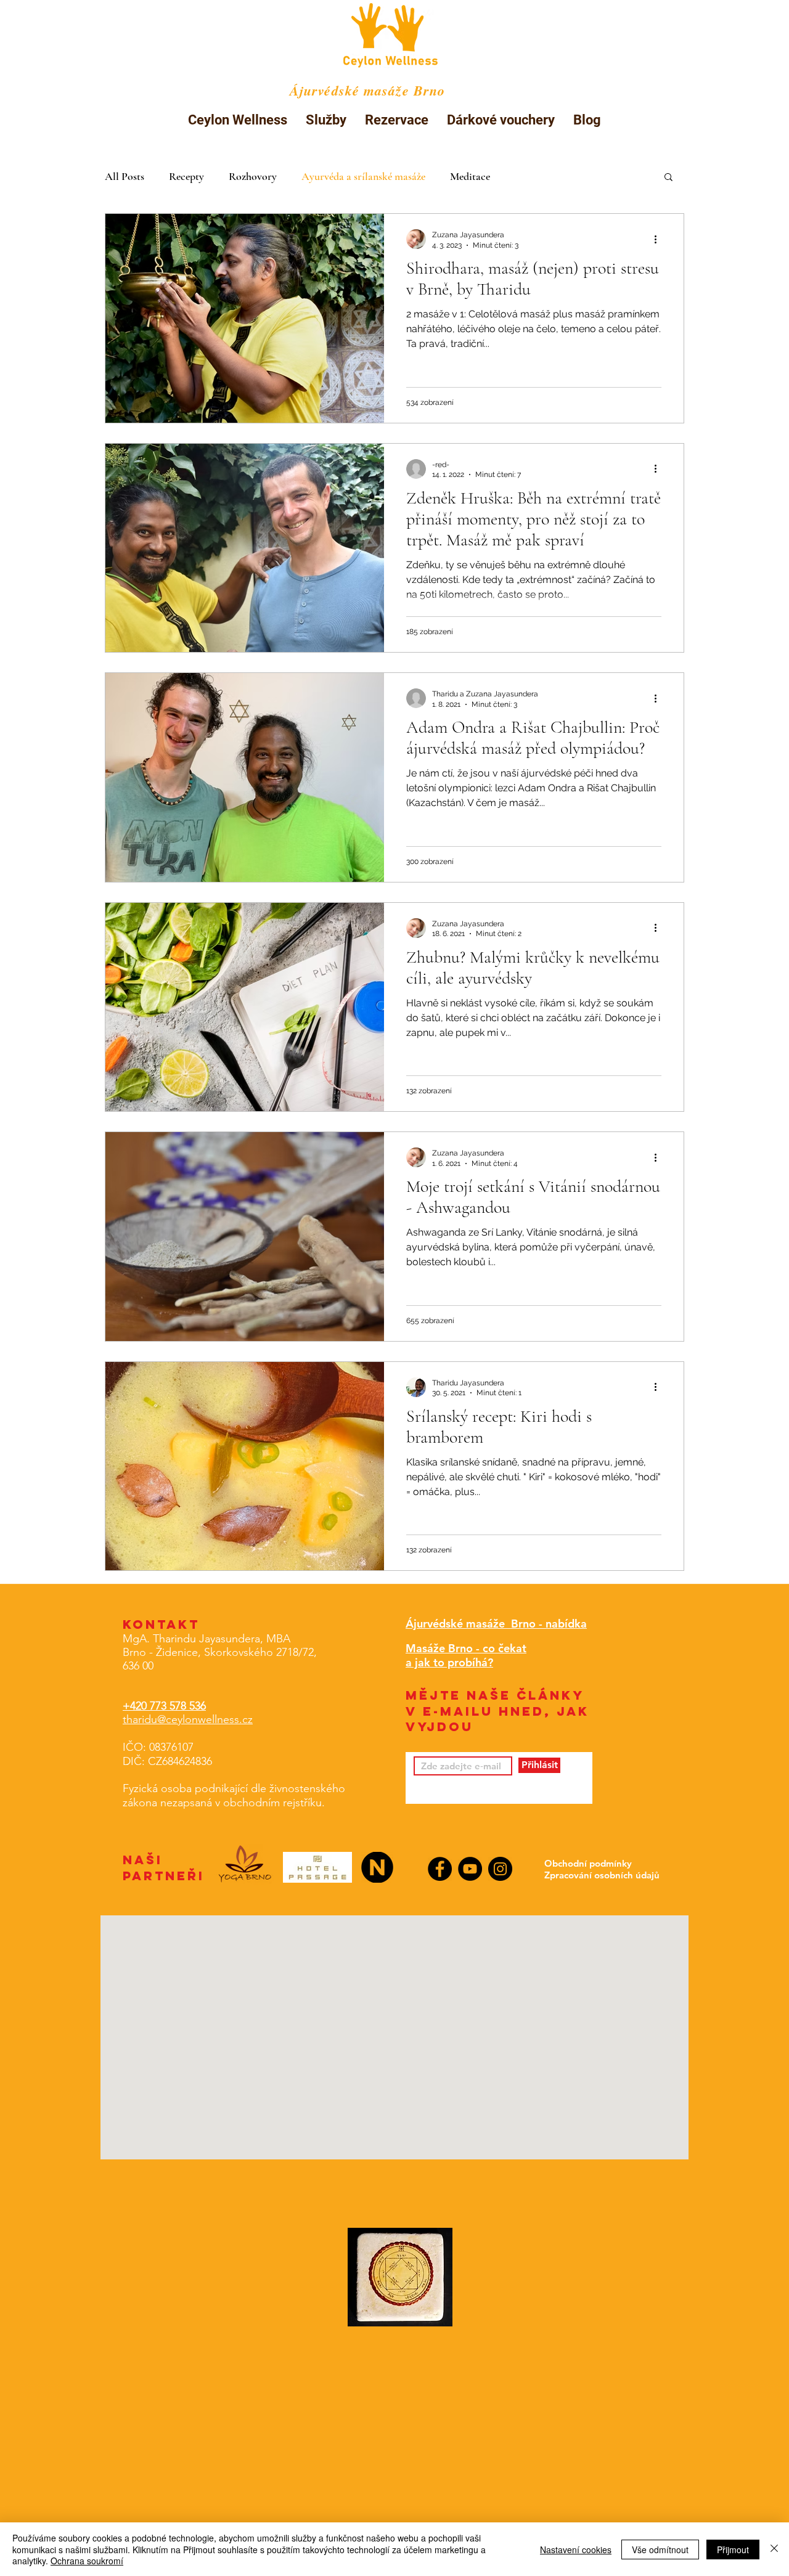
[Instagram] (500, 1869)
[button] (326, 120)
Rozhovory (253, 176)
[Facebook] (440, 1869)
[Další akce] (660, 239)
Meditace (470, 176)
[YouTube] (470, 1869)
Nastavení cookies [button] (576, 2550)
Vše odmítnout (660, 2550)
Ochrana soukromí (87, 2561)
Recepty (186, 176)
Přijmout (733, 2550)
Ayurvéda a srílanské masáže (363, 176)
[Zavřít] (774, 2549)
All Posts (125, 176)
